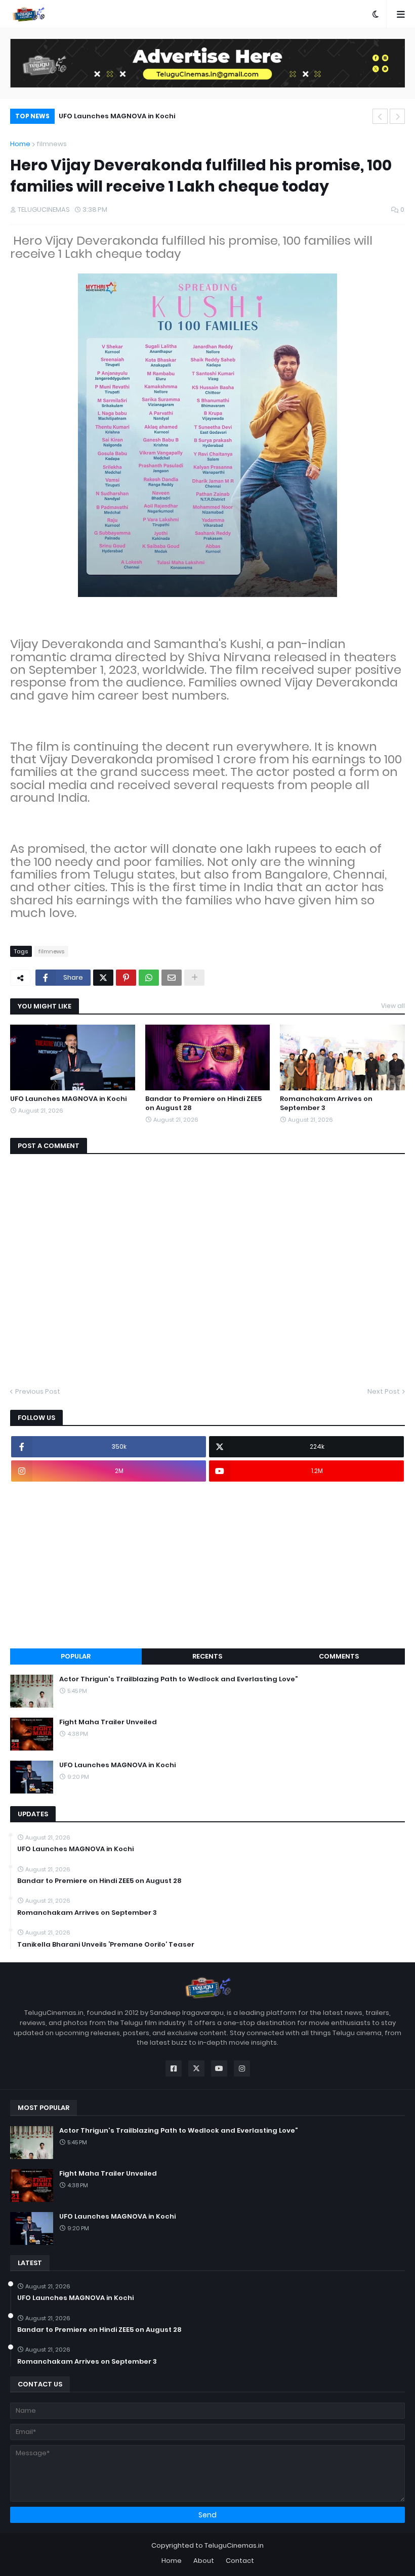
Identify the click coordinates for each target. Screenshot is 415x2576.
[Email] (172, 978)
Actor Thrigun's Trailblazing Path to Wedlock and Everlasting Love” (179, 1679)
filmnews (52, 144)
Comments (339, 1656)
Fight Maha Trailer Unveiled (108, 1722)
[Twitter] (103, 978)
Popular (76, 1656)
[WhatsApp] (149, 978)
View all (393, 1006)
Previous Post (38, 1391)
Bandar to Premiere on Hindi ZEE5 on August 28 (203, 1103)
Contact (240, 2561)
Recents (207, 1656)
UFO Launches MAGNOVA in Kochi (117, 116)
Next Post (384, 1391)
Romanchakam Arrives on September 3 (326, 1103)
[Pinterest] (126, 978)
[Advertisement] (207, 1565)
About (204, 2561)
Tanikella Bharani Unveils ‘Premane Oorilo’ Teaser (106, 1945)
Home (20, 144)
